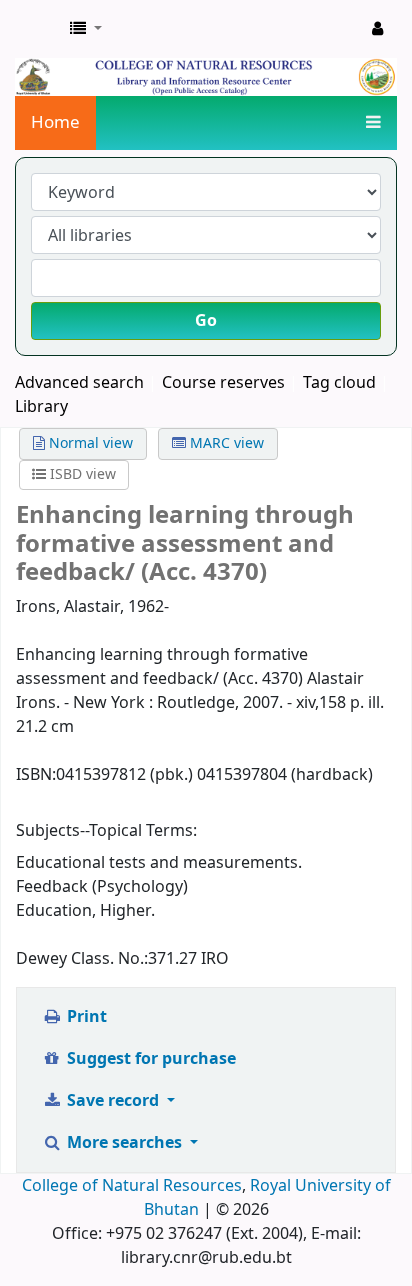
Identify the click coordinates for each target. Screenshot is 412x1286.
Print (85, 1017)
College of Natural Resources (132, 1186)
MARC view (225, 443)
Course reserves (223, 383)
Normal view (89, 443)
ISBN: (36, 775)
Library (41, 407)
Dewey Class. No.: (82, 959)
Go (206, 321)
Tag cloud (339, 383)
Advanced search (79, 383)
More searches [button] (124, 1143)
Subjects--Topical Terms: (106, 831)
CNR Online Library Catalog (37, 29)
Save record (113, 1101)
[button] (86, 29)
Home (55, 122)
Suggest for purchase (149, 1059)
